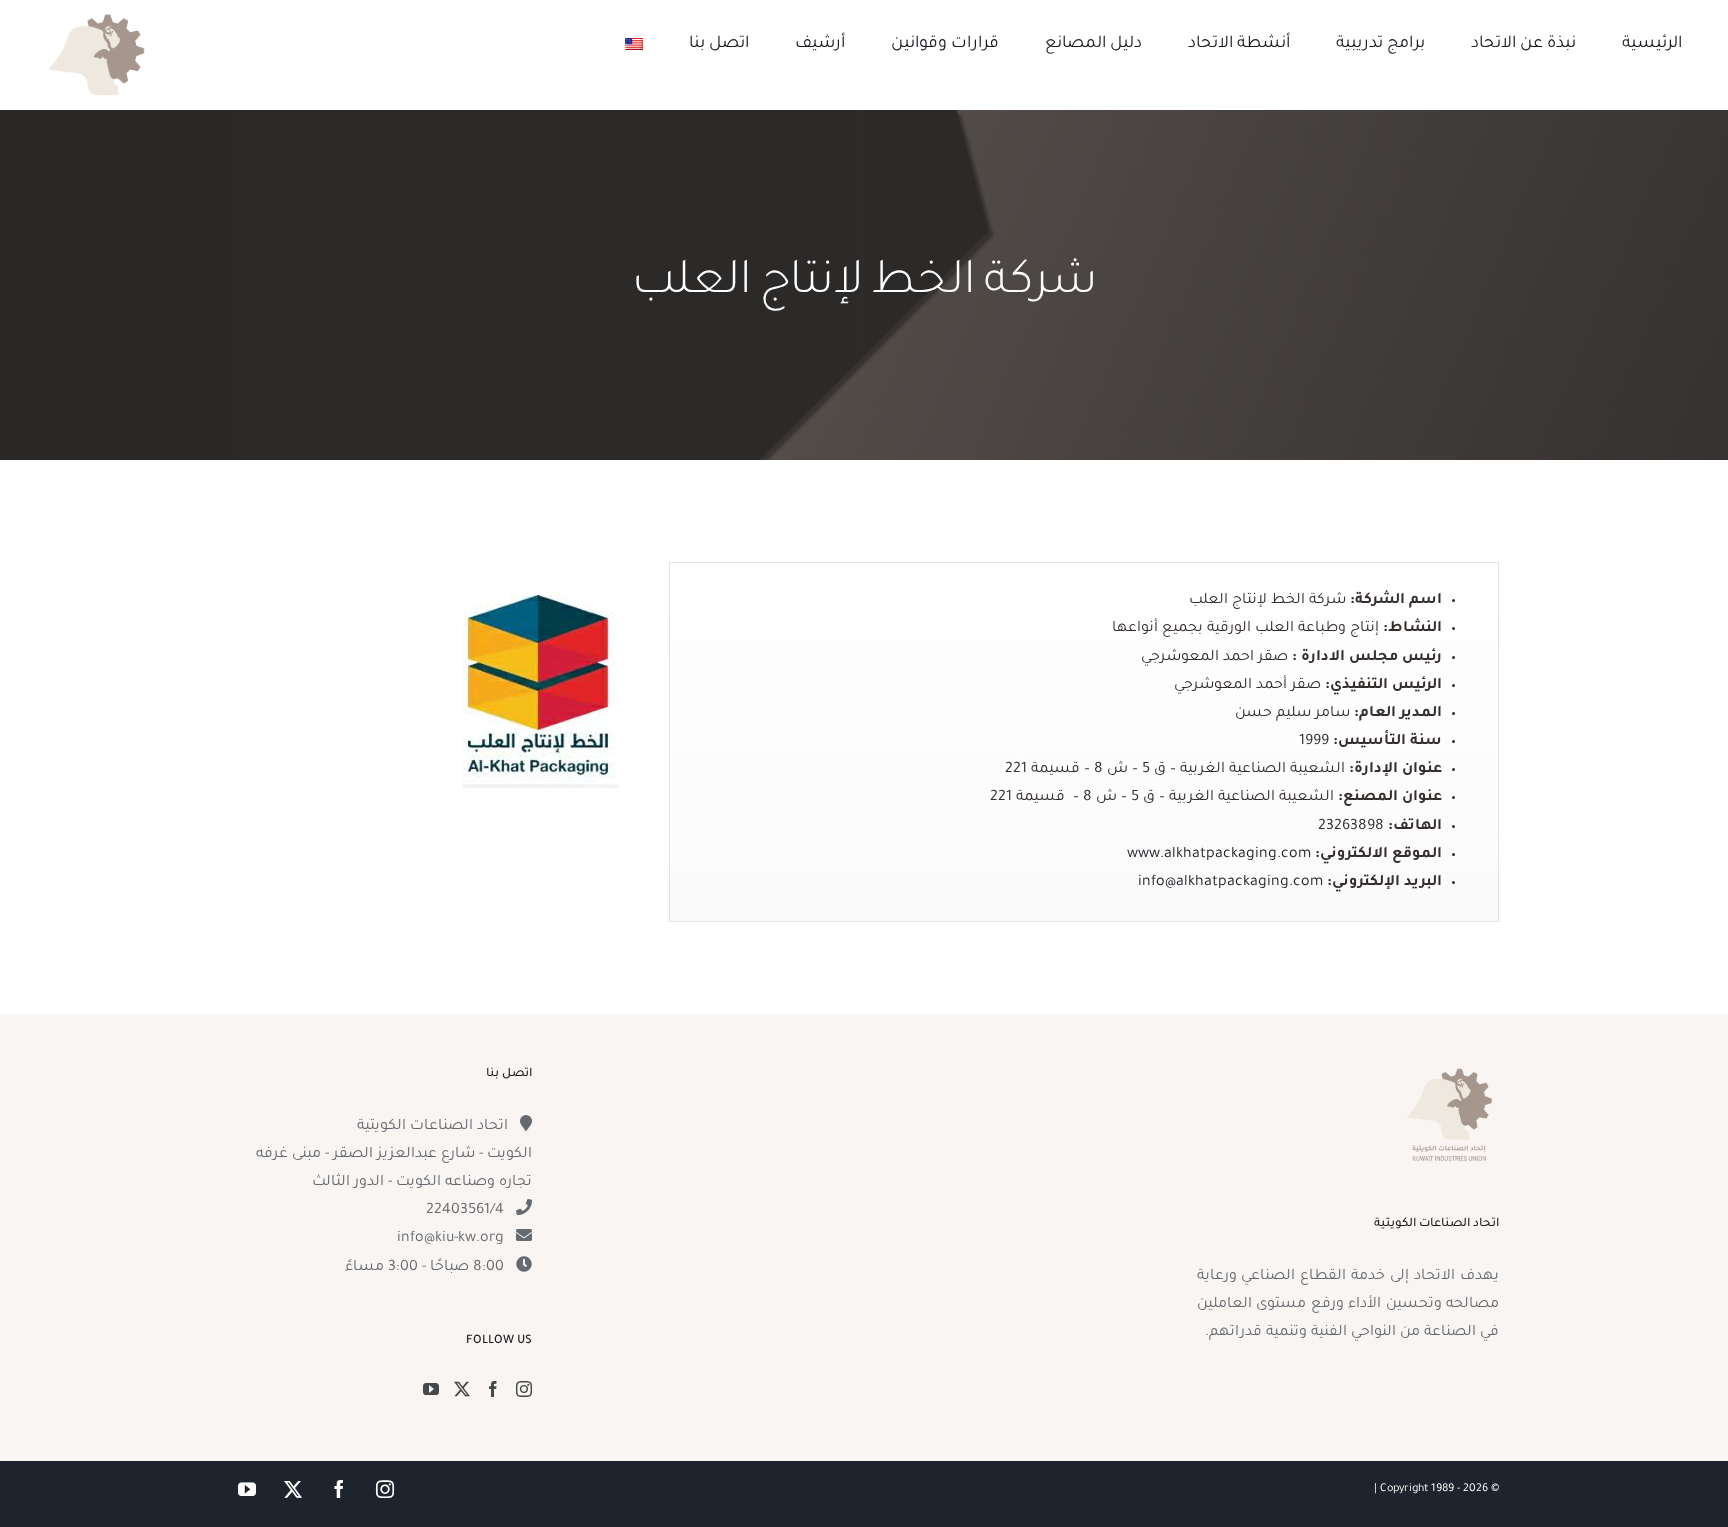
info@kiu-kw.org (450, 1239)
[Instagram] (524, 1389)
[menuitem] (634, 44)
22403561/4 (465, 1211)
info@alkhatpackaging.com (1230, 883)
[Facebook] (493, 1389)
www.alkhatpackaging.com (1219, 855)
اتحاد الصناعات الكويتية (432, 1127)
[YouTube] (431, 1389)
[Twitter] (462, 1389)
